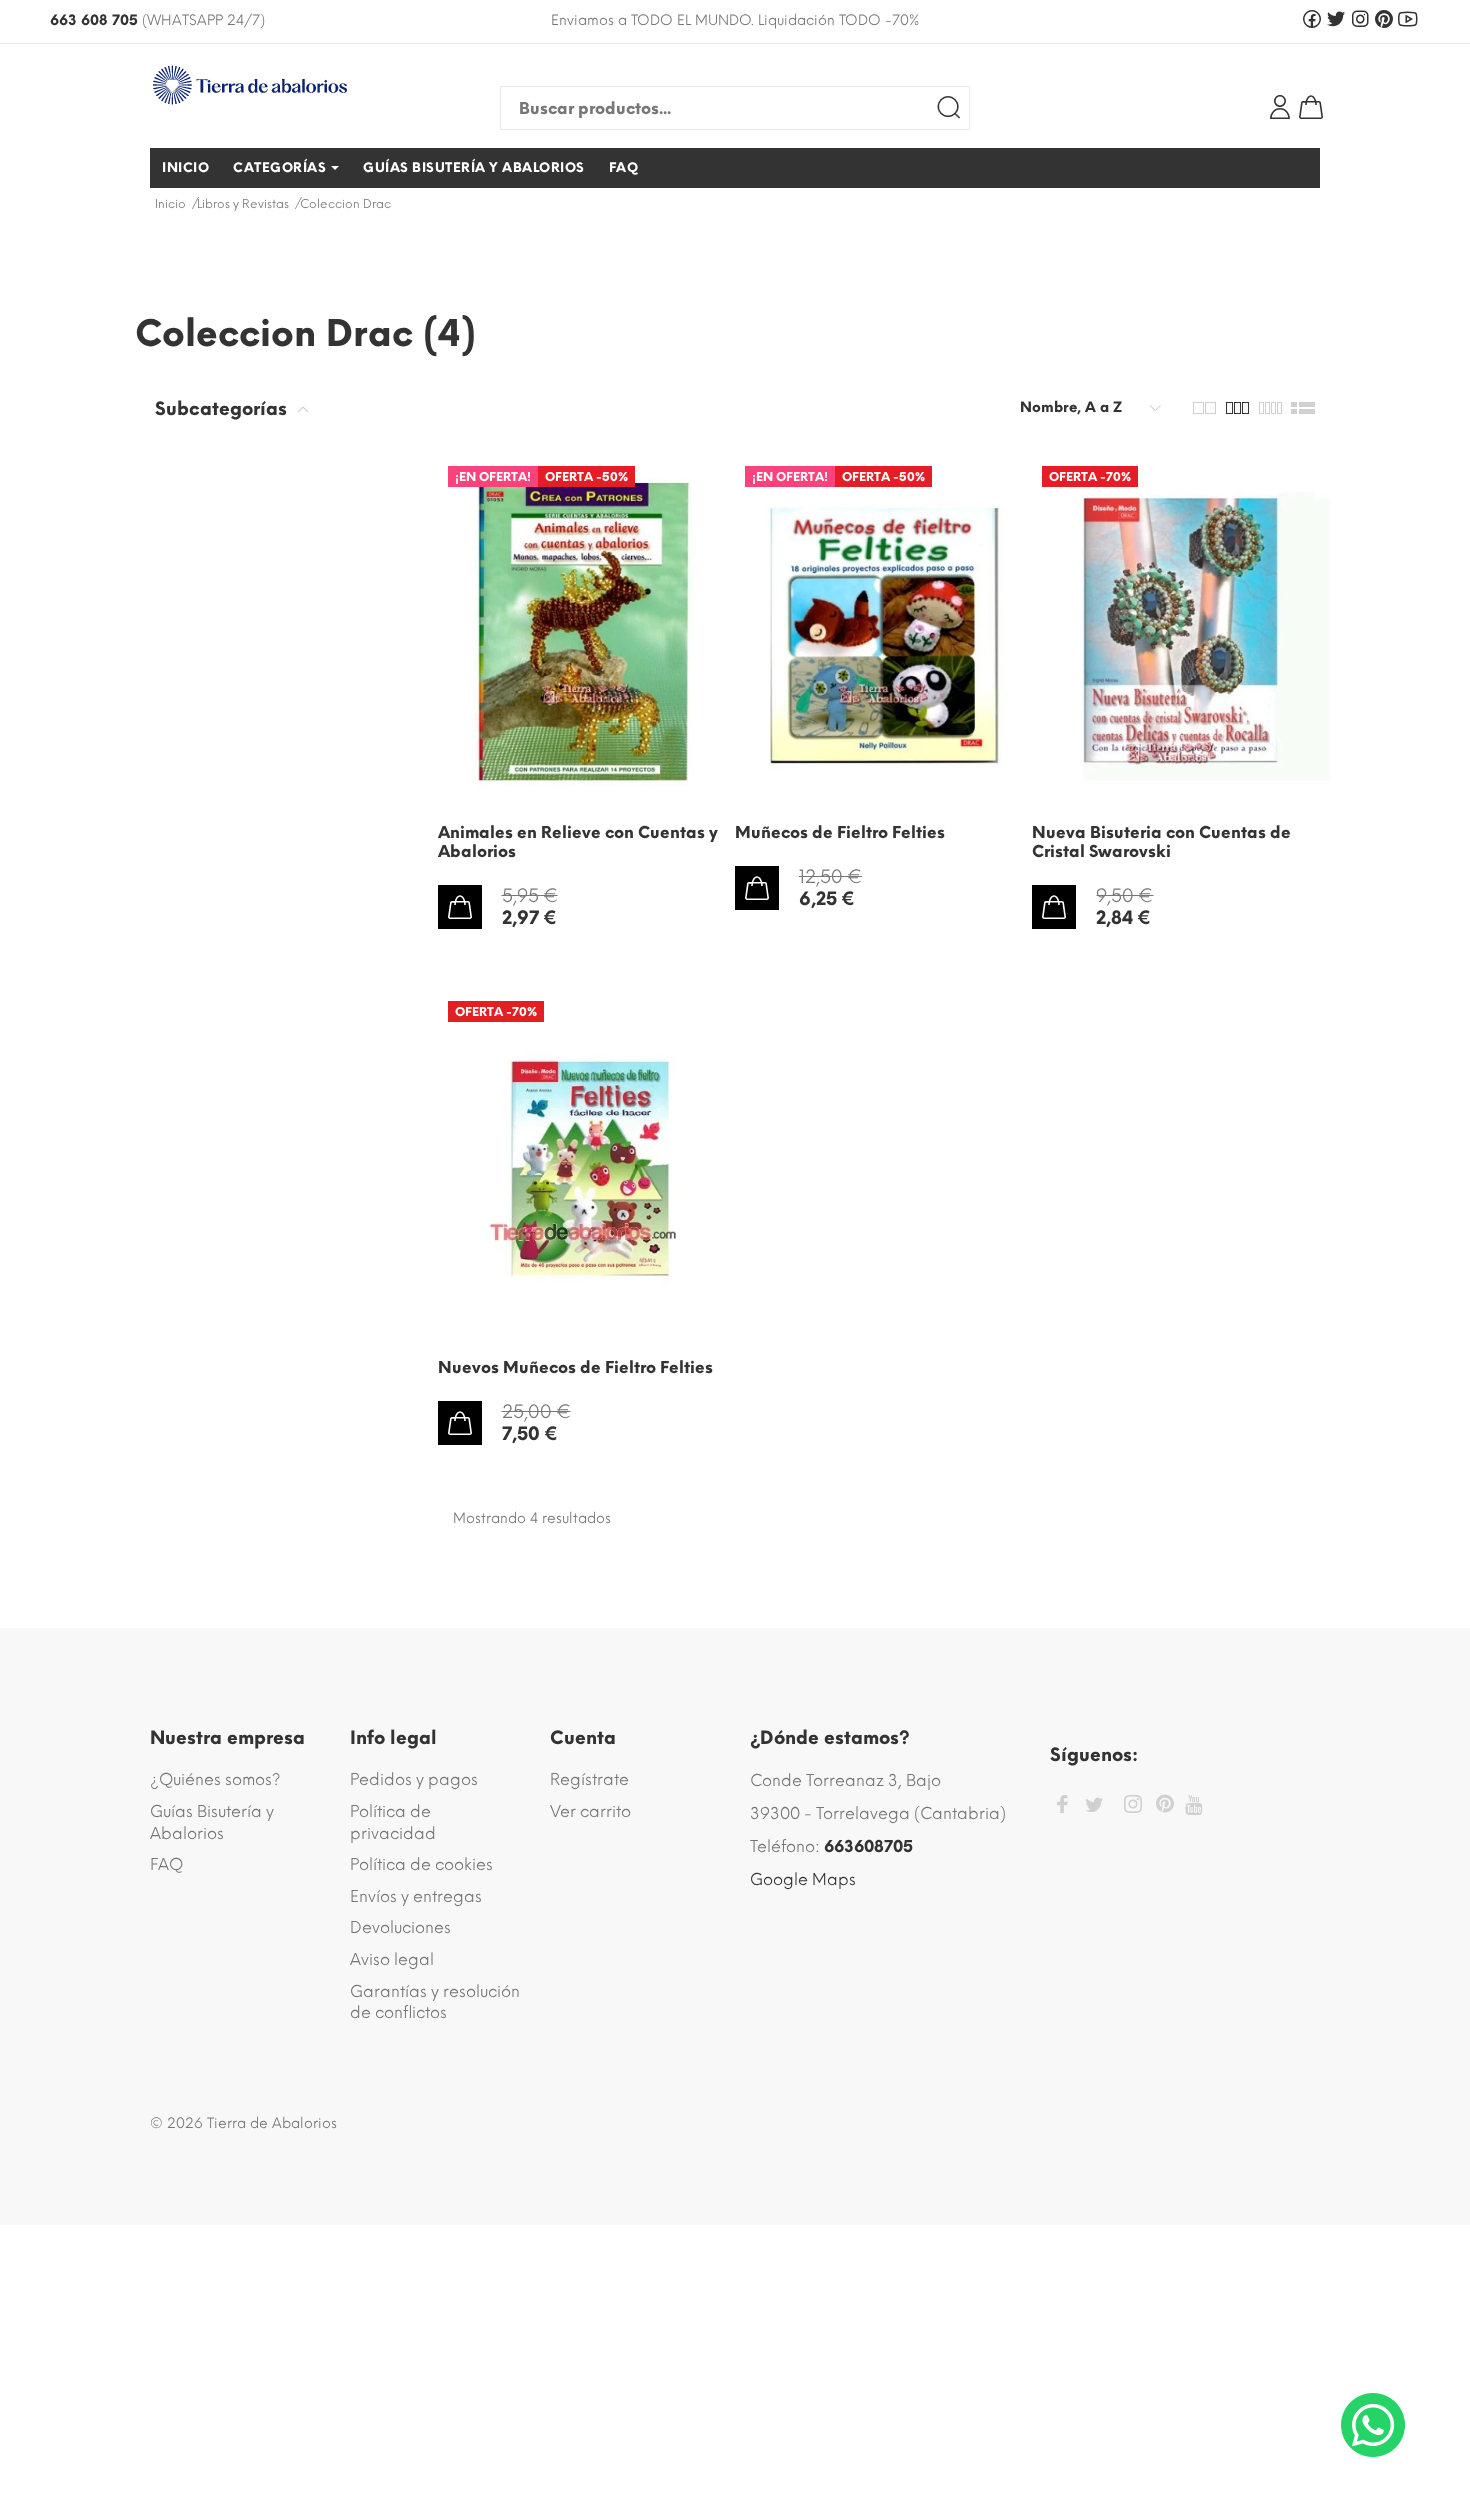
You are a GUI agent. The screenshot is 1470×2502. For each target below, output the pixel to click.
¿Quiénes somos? (215, 1779)
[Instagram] (1133, 1807)
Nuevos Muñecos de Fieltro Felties (575, 1367)
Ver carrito (590, 1811)
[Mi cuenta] (1280, 107)
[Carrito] (1311, 107)
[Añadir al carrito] (460, 907)
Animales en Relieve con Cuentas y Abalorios (578, 842)
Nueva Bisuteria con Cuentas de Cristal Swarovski (1161, 842)
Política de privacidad (393, 1822)
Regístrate (589, 1779)
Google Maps (803, 1879)
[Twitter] (1094, 1805)
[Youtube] (1193, 1805)
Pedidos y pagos (414, 1779)
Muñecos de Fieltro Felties (840, 832)
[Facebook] (1062, 1807)
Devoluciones (400, 1927)
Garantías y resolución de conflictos (435, 2002)
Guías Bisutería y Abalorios (212, 1822)
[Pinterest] (1165, 1807)
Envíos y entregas (416, 1896)
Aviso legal (392, 1959)
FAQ (166, 1864)
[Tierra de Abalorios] (285, 85)
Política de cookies (421, 1864)
